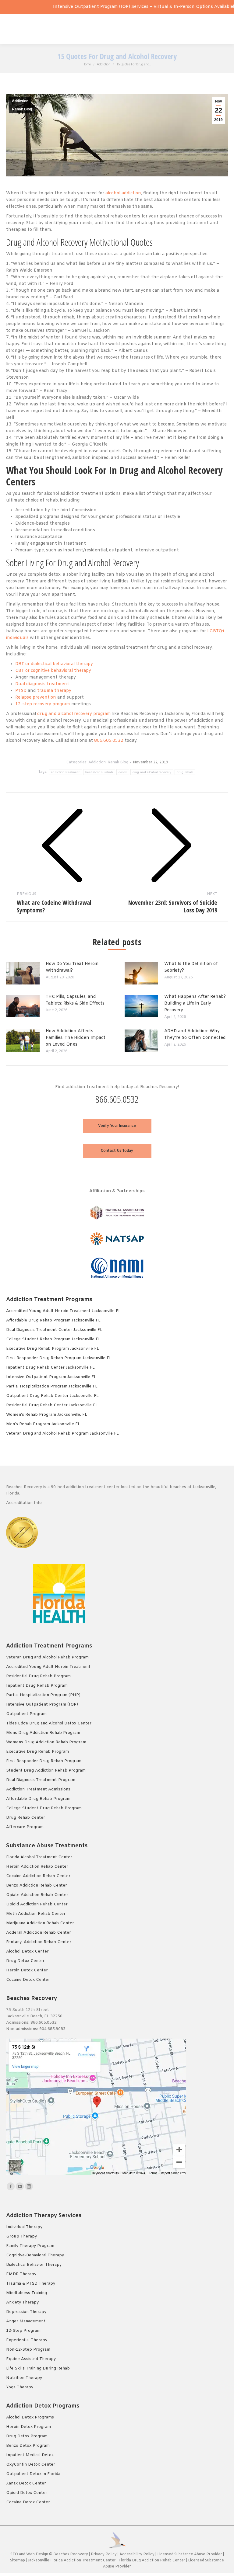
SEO (14, 2554)
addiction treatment (65, 772)
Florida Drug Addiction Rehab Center (152, 2560)
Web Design (37, 2554)
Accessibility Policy (137, 2554)
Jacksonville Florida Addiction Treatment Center (72, 2560)
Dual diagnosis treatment (42, 684)
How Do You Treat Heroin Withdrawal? (72, 967)
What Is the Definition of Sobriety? (191, 967)
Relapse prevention (36, 698)
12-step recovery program (43, 704)
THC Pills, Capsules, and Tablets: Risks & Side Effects (75, 1000)
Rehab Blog (22, 109)
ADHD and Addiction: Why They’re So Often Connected (195, 1035)
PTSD (21, 691)
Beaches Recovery (71, 2554)
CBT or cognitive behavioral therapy (53, 671)
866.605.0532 (109, 741)
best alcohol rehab (99, 772)
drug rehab (185, 772)
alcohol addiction (123, 193)
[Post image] (23, 973)
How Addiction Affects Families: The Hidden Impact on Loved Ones (76, 1038)
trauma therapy (54, 691)
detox (123, 772)
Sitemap (18, 2560)
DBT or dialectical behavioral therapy (54, 664)
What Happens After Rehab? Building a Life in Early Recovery (195, 1003)
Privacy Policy (104, 2554)
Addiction (20, 101)
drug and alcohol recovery (152, 772)
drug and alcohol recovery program (74, 714)
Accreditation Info (25, 1503)
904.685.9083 (52, 2029)
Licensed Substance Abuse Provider (190, 2554)
